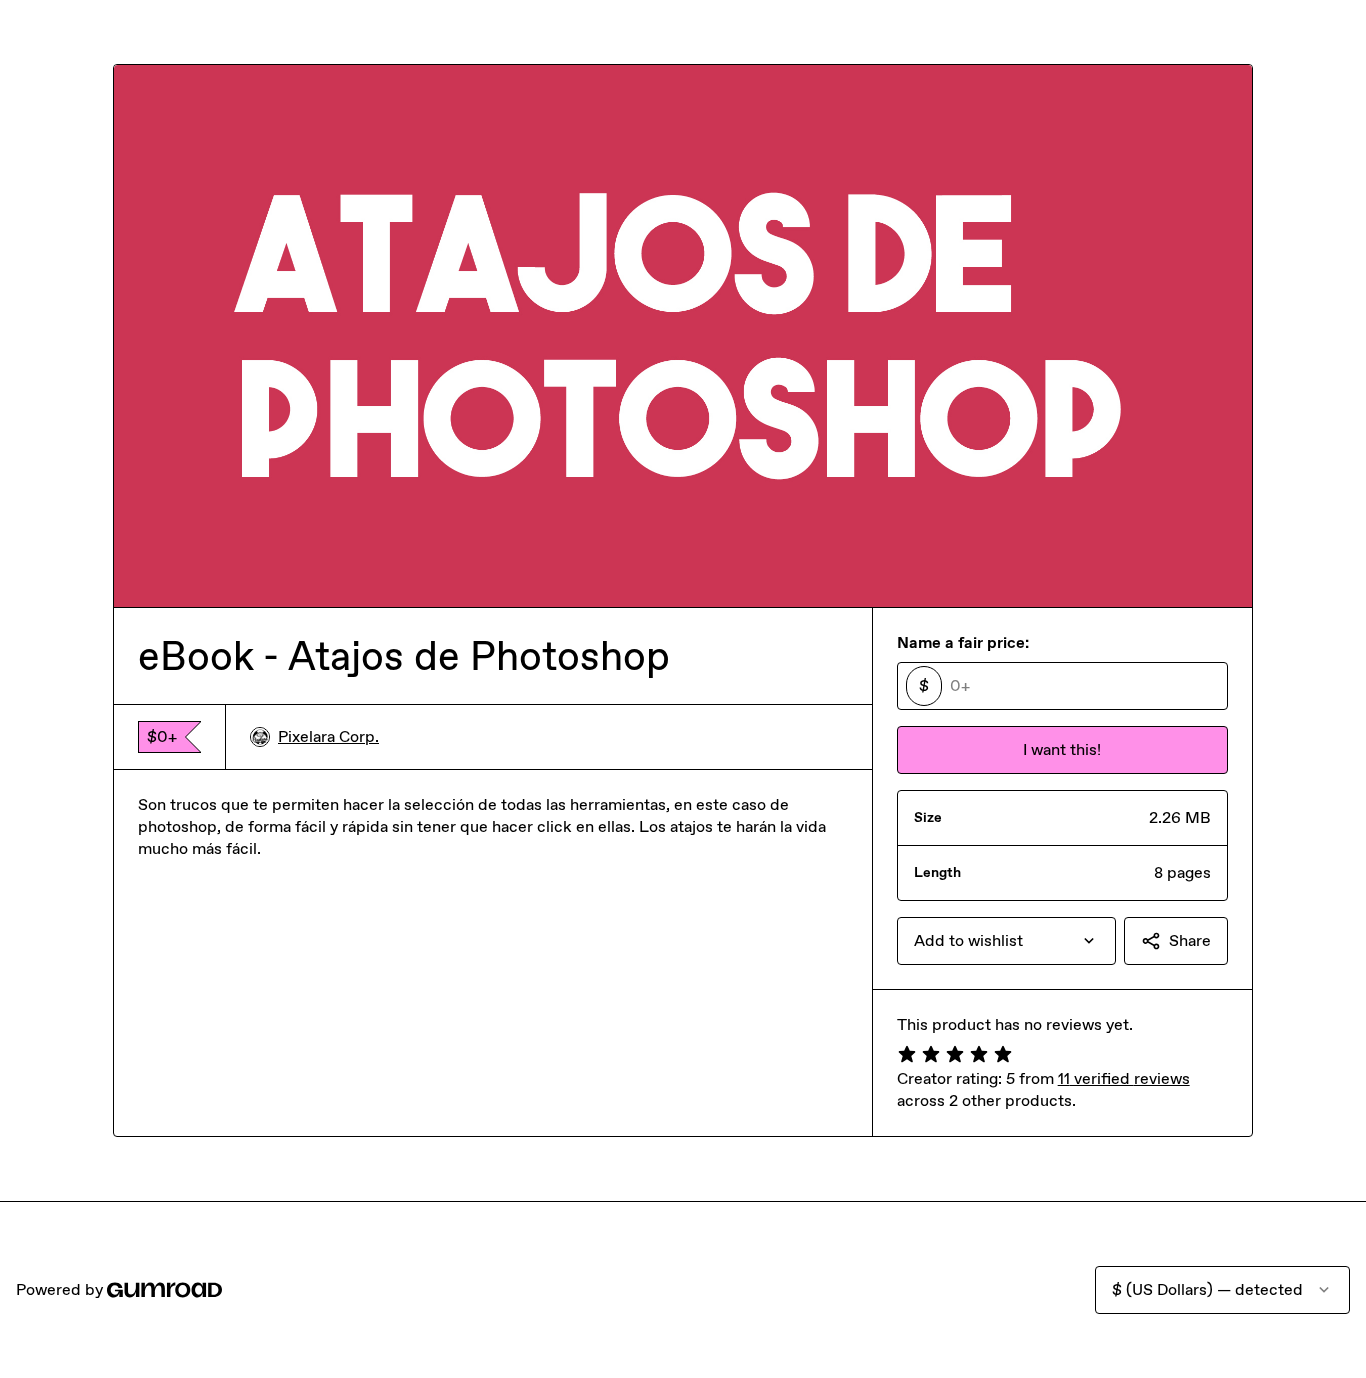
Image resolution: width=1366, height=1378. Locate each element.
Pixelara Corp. (328, 736)
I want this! (1062, 749)
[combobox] (1006, 941)
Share (1190, 940)
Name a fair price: (963, 642)
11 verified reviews (1124, 1078)
